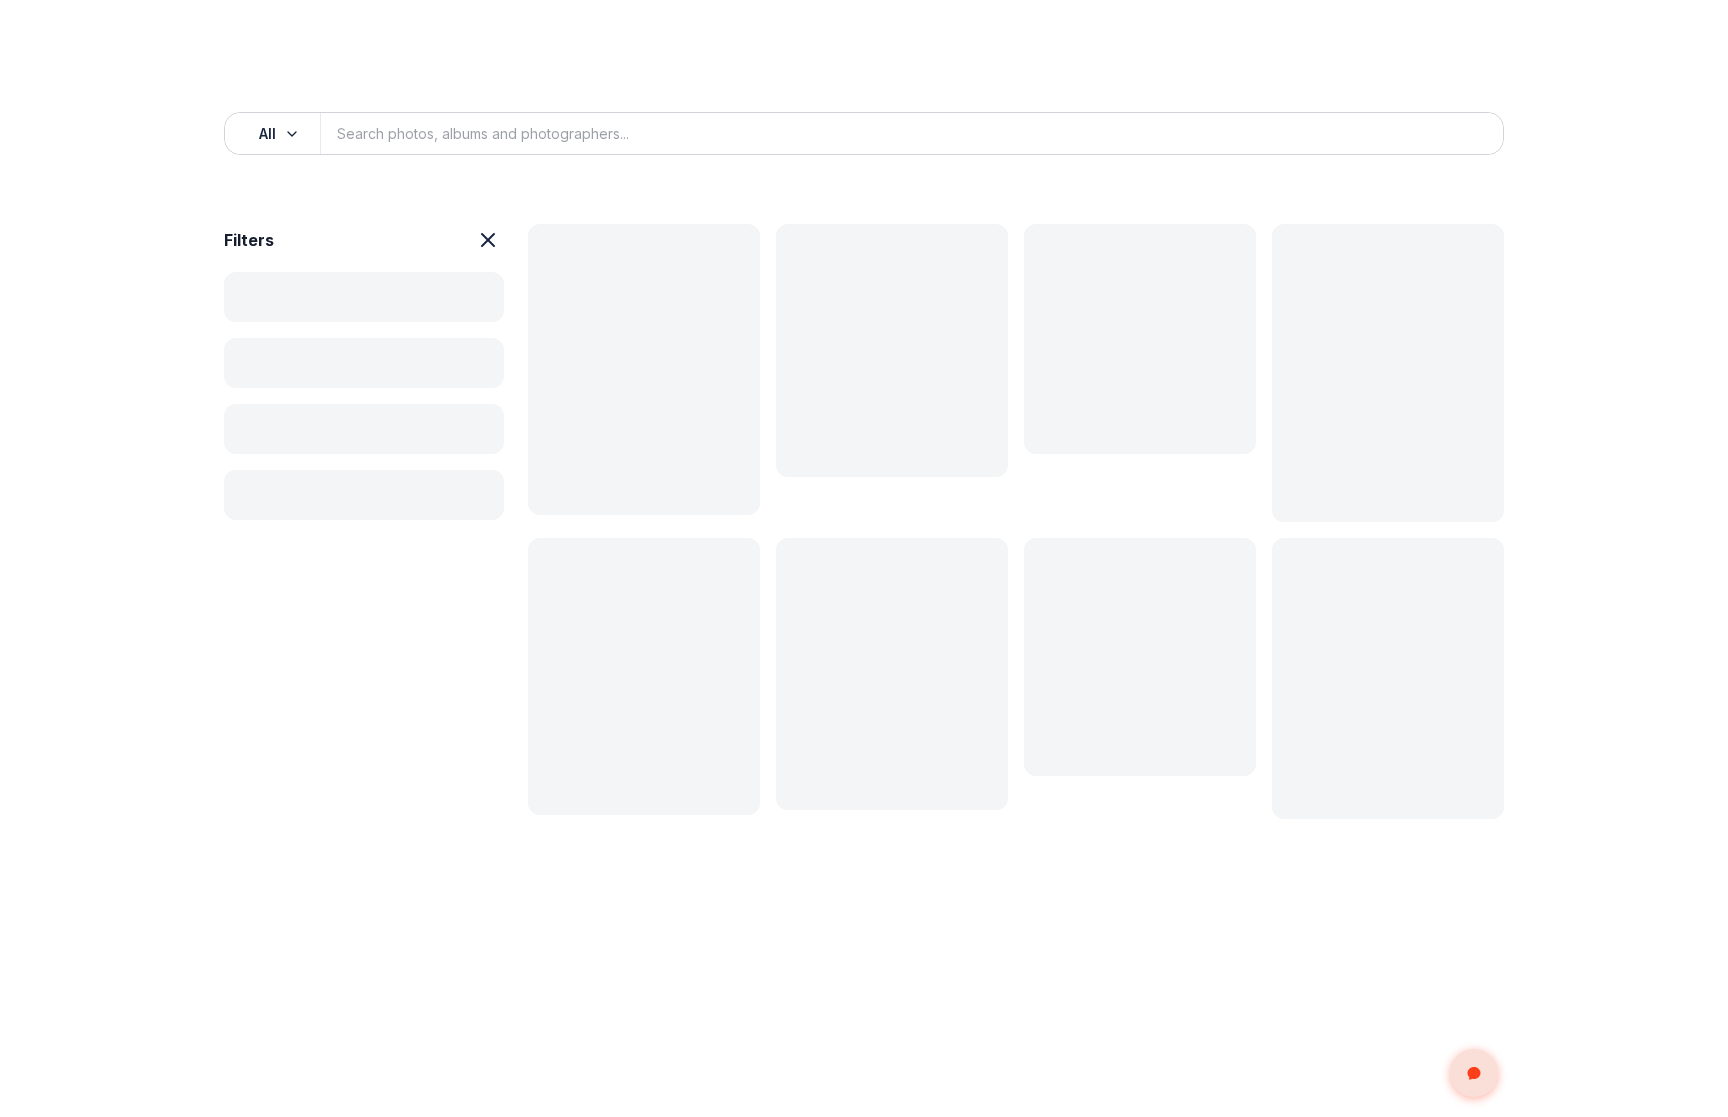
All (267, 133)
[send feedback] (1474, 1073)
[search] (1466, 134)
